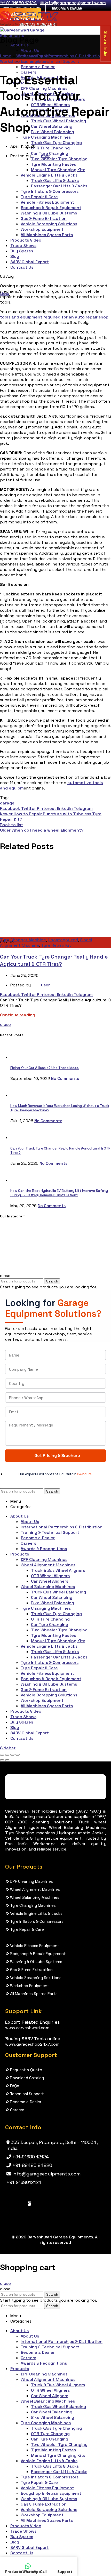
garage (7, 803)
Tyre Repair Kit (56, 945)
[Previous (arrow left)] (2, 1760)
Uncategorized (63, 940)
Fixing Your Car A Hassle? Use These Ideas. (45, 1068)
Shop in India (106, 43)
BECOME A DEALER (67, 8)
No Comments (65, 1078)
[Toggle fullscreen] (12, 1755)
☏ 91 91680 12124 (18, 3)
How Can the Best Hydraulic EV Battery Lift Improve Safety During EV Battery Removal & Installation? (59, 1193)
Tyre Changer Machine (23, 940)
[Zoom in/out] (18, 1755)
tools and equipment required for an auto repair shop (54, 317)
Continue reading (18, 1015)
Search (52, 1281)
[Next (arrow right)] (7, 1760)
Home (6, 56)
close (5, 1024)
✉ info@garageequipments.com (73, 3)
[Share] (7, 1755)
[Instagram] (29, 2203)
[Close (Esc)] (2, 1755)
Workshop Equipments (39, 56)
